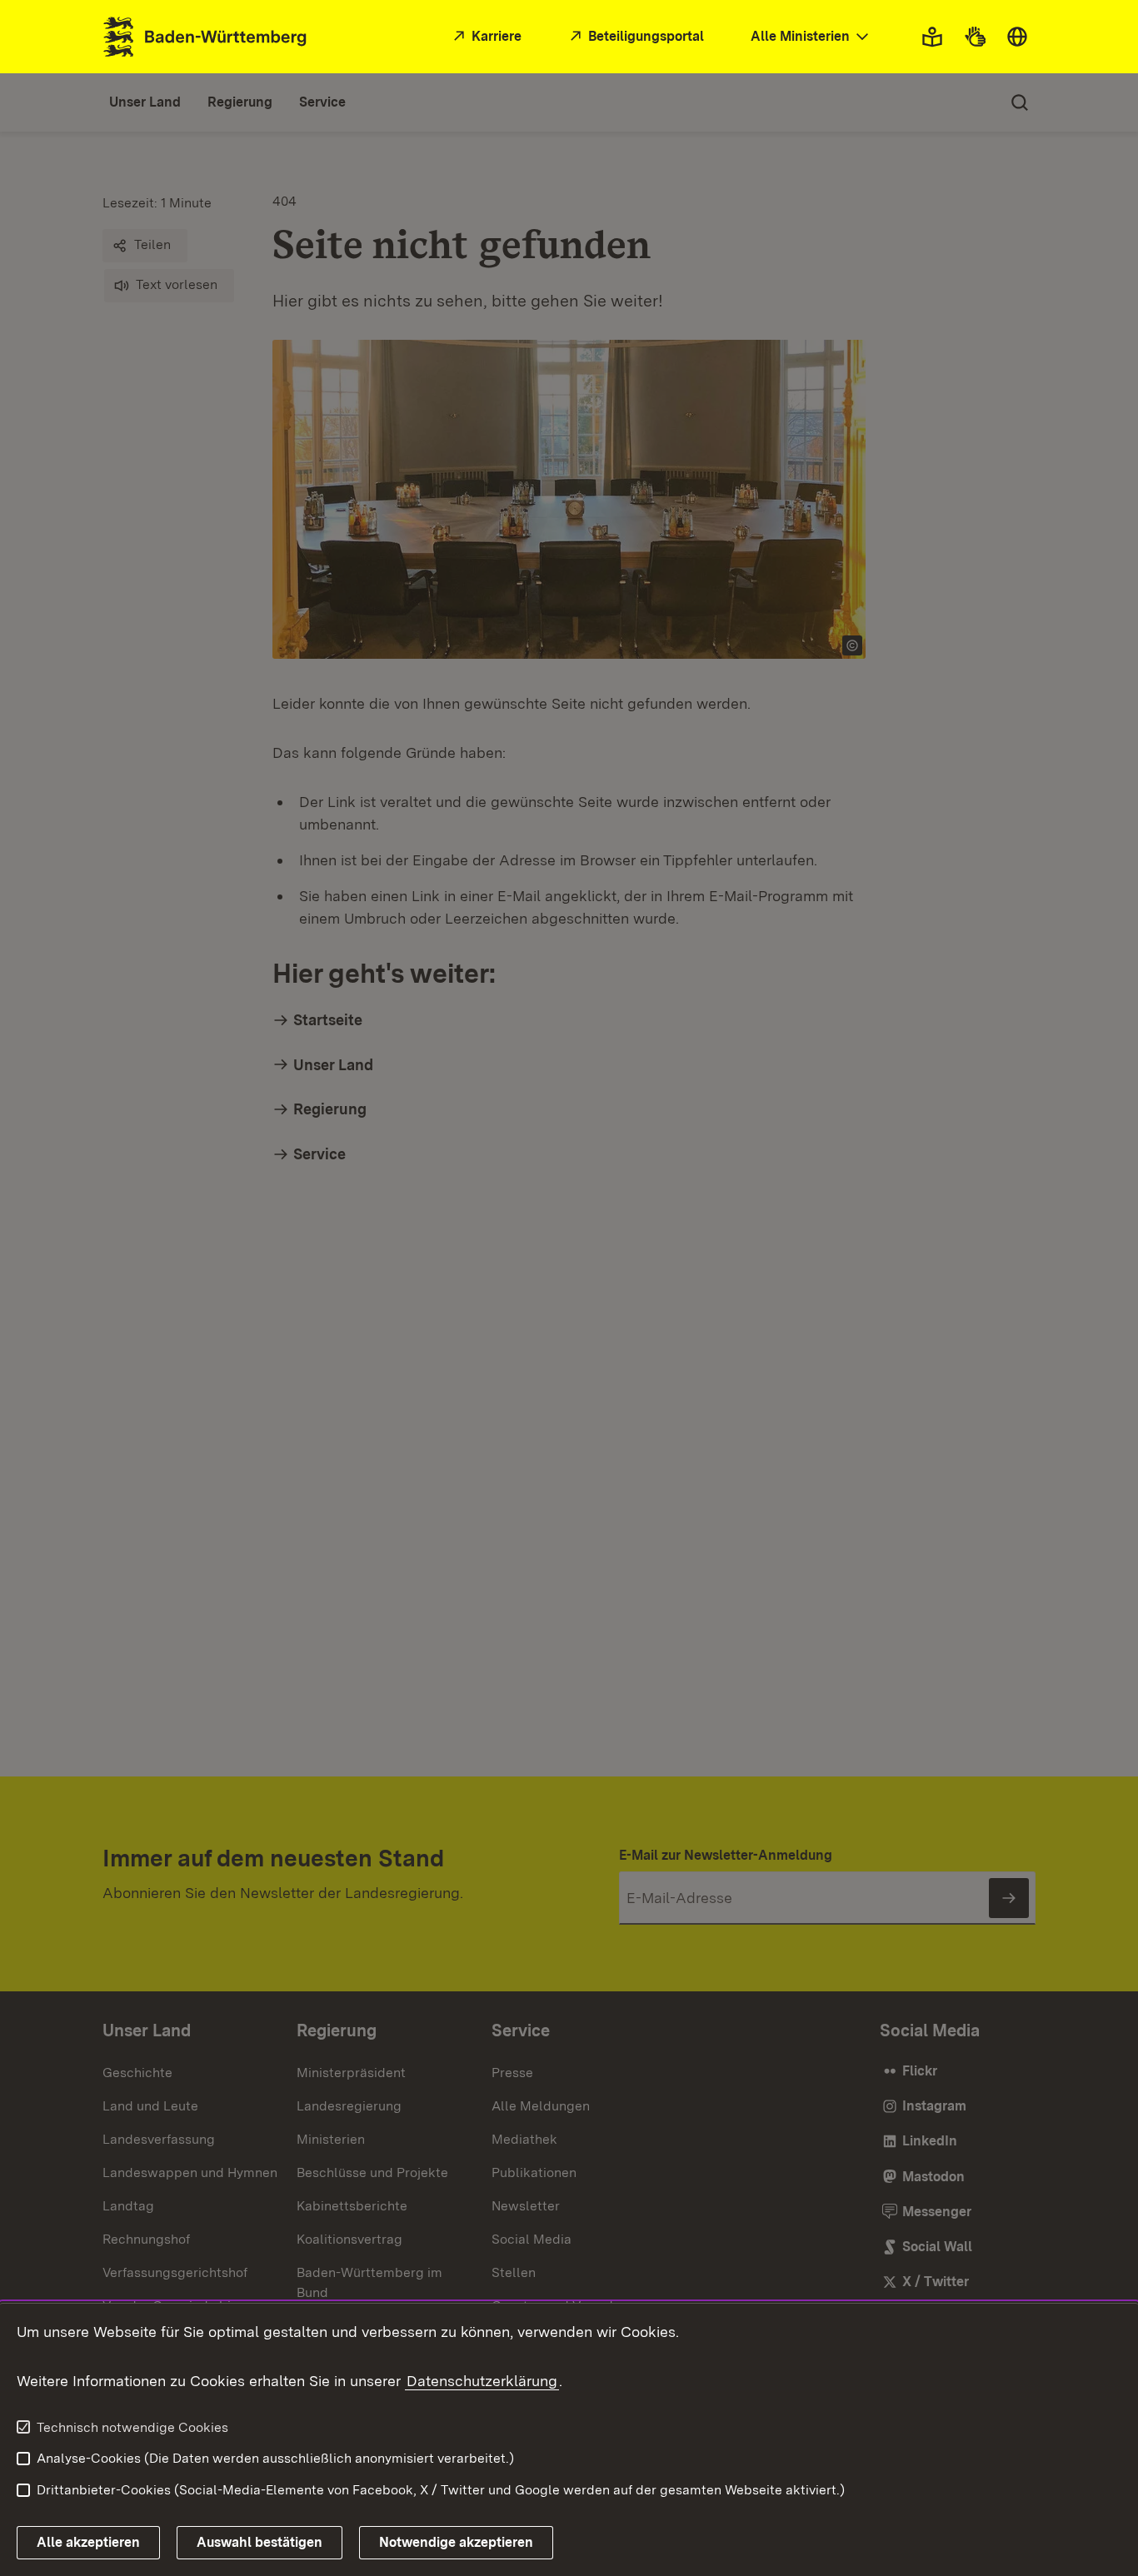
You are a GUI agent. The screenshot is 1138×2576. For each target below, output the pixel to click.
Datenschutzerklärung (482, 2381)
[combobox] (811, 37)
